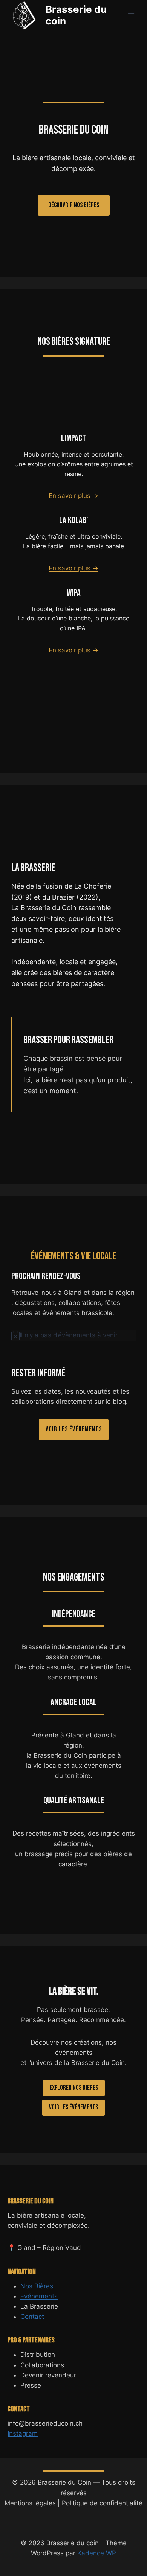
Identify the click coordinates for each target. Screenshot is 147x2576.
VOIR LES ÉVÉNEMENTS (74, 1429)
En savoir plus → (73, 496)
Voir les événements (73, 2107)
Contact (32, 2317)
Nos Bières (37, 2286)
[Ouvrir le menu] (131, 15)
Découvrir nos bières (74, 205)
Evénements (39, 2296)
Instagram (23, 2433)
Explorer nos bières (74, 2088)
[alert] (73, 1335)
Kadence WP (97, 2553)
